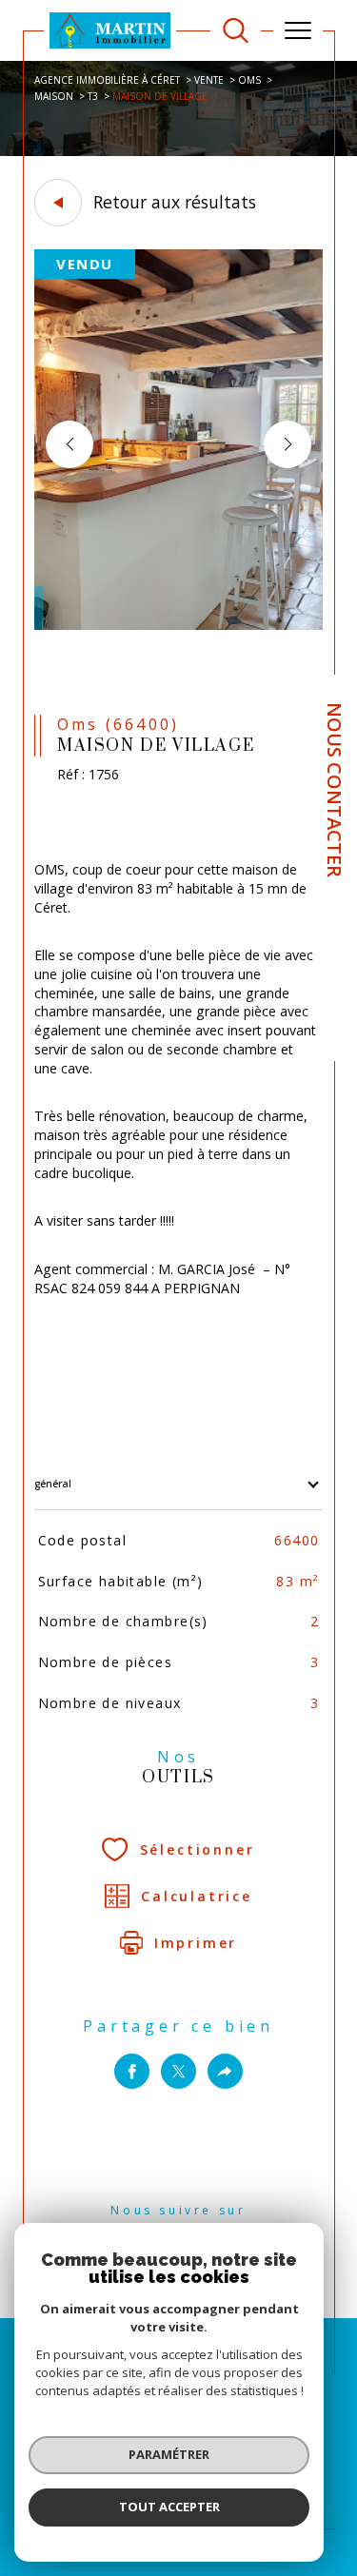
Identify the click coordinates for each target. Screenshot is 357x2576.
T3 (93, 96)
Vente (209, 80)
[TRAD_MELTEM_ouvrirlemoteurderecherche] (236, 31)
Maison (54, 96)
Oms (249, 80)
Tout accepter (169, 2507)
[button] (288, 444)
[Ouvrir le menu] (298, 30)
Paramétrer (169, 2454)
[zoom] (178, 626)
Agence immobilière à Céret (107, 80)
